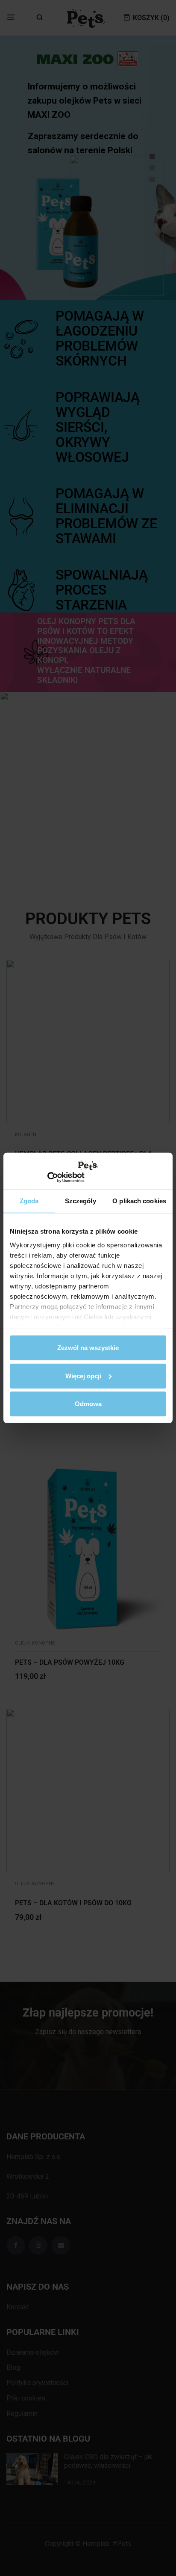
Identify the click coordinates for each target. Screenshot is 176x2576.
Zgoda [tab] (29, 1201)
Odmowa (88, 1404)
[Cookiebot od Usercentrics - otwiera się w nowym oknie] (47, 1178)
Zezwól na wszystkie (88, 1348)
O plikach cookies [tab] (139, 1201)
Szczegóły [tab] (81, 1201)
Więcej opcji (83, 1376)
